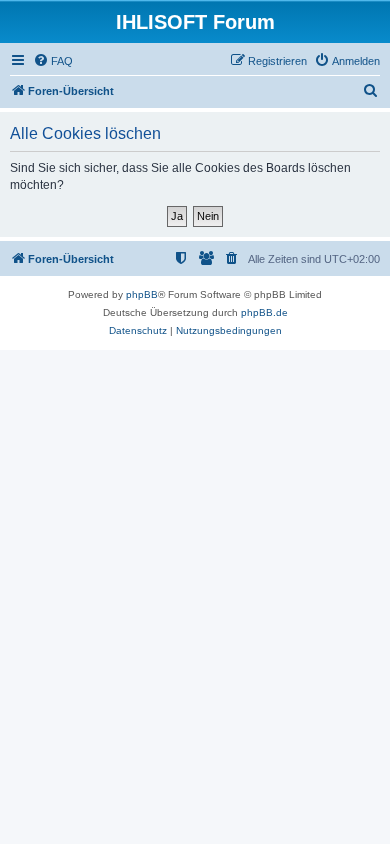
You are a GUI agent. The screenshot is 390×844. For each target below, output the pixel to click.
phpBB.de (264, 312)
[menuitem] (53, 61)
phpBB (142, 294)
